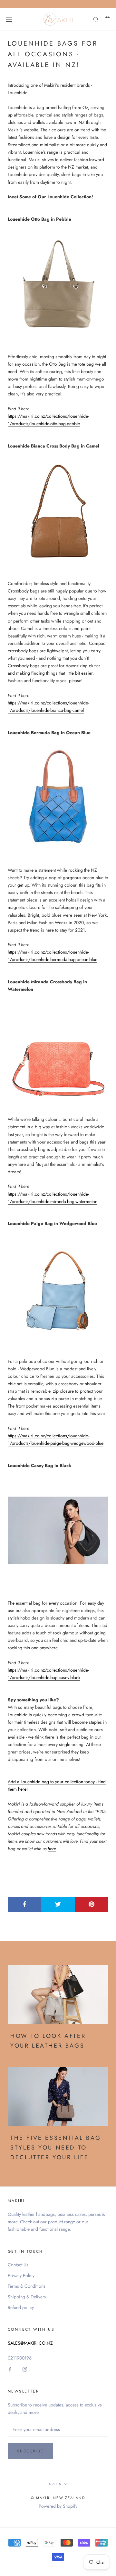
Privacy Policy (21, 2275)
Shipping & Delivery (27, 2297)
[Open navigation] (9, 19)
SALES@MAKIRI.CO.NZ (30, 2343)
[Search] (96, 19)
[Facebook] (10, 2369)
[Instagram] (25, 2369)
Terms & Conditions (27, 2286)
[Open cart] (107, 19)
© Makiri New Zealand (58, 2498)
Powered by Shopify (58, 2506)
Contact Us (18, 2265)
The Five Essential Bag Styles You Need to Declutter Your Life (56, 2147)
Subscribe (30, 2451)
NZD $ (55, 2484)
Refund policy (21, 2307)
